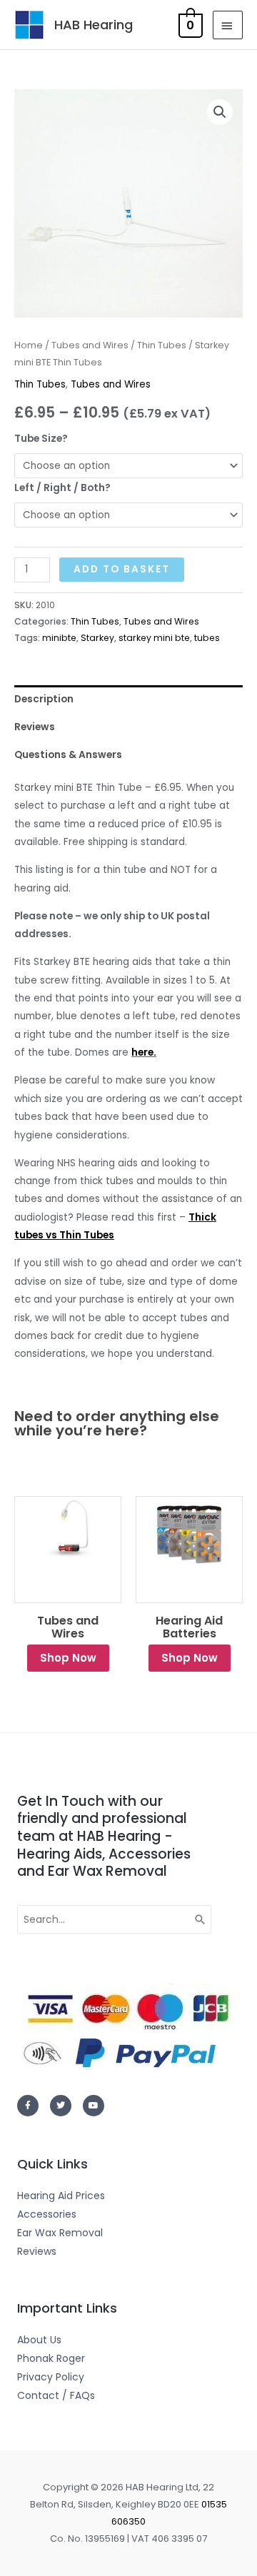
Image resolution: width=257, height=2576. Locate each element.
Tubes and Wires (90, 345)
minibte (59, 638)
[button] (220, 112)
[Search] (201, 1919)
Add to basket (122, 569)
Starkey (97, 638)
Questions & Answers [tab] (68, 755)
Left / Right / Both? (62, 488)
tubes (207, 638)
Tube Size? (41, 439)
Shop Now (68, 1658)
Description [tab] (44, 699)
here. (144, 1052)
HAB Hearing (94, 25)
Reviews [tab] (35, 727)
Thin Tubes (162, 345)
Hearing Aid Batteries (189, 1627)
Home (29, 345)
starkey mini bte (154, 638)
